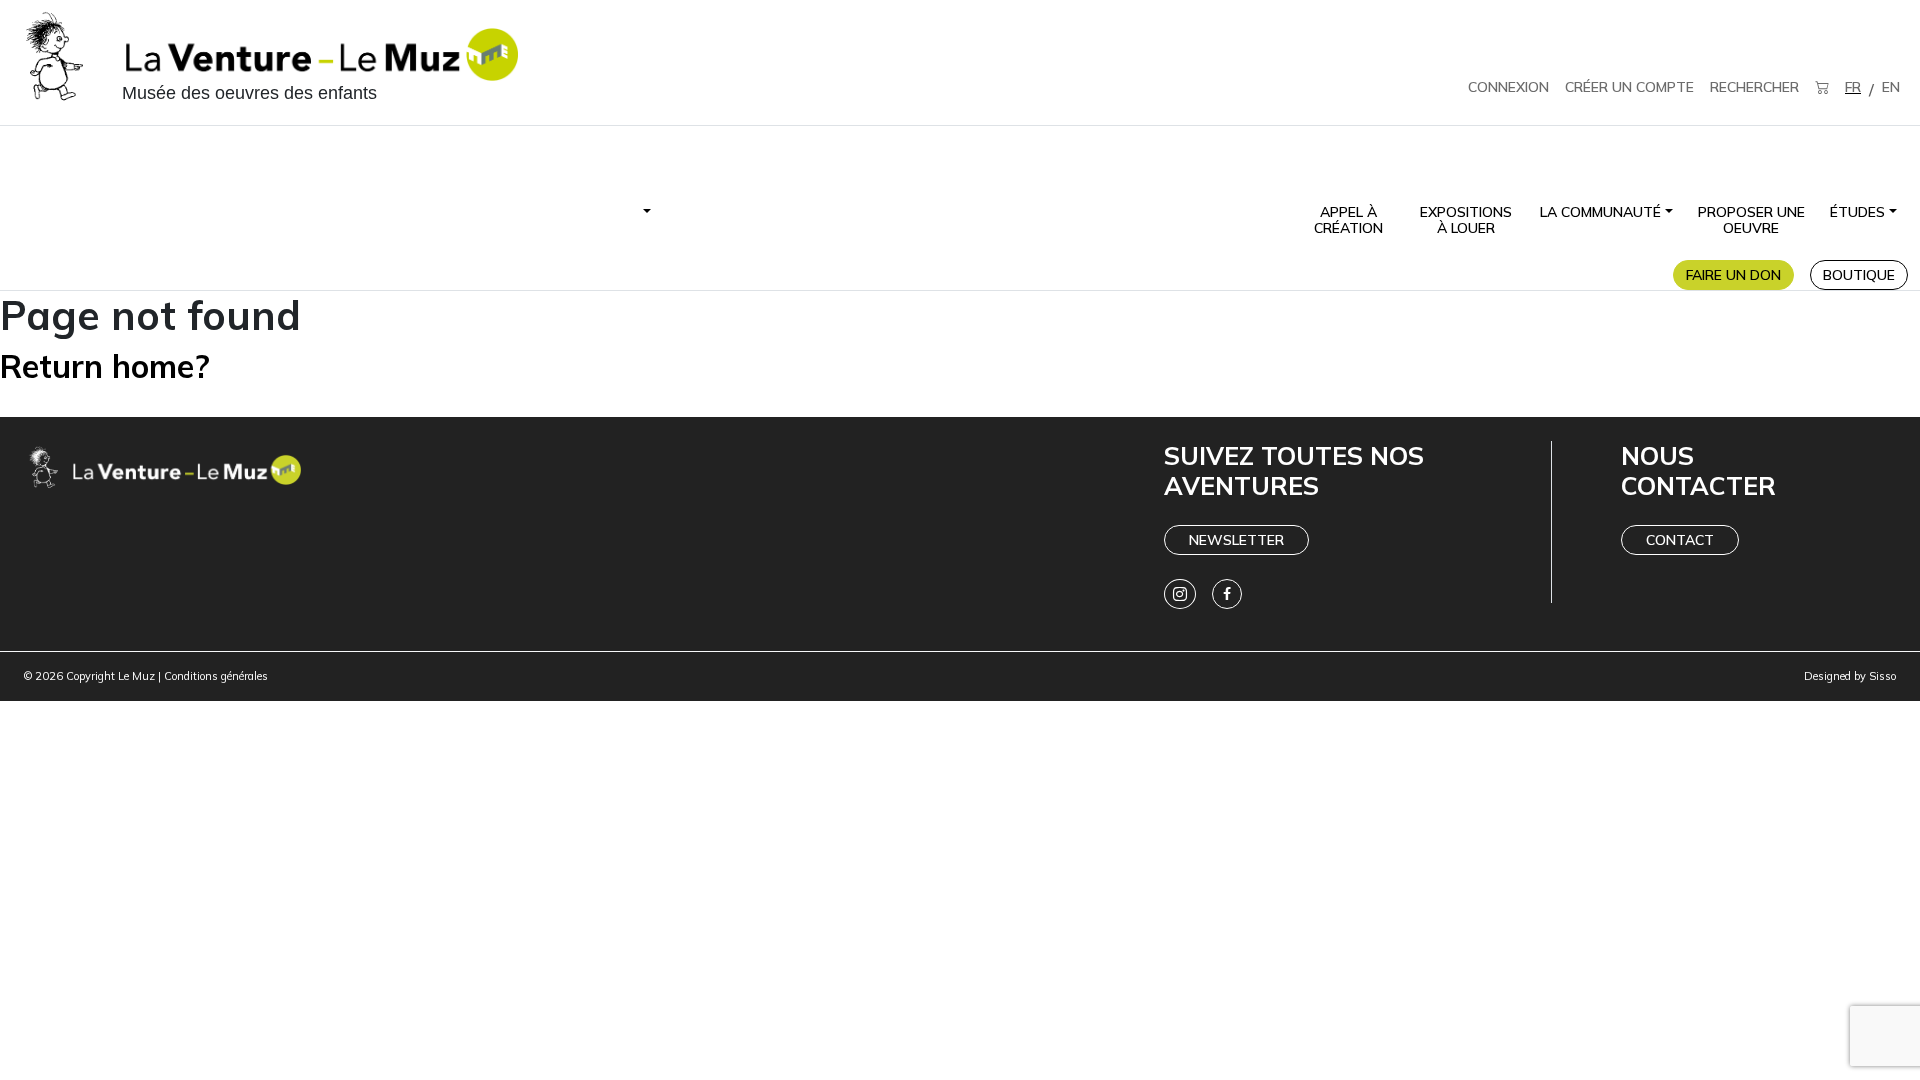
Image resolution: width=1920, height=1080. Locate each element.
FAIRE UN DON (1733, 275)
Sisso (1882, 676)
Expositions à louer (1466, 220)
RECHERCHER (1754, 87)
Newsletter (1236, 540)
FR (1853, 87)
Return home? (105, 366)
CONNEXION (1508, 87)
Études (1857, 212)
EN (1891, 87)
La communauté (1600, 212)
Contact (1680, 540)
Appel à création (1348, 220)
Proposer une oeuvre (1751, 220)
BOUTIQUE (1859, 275)
